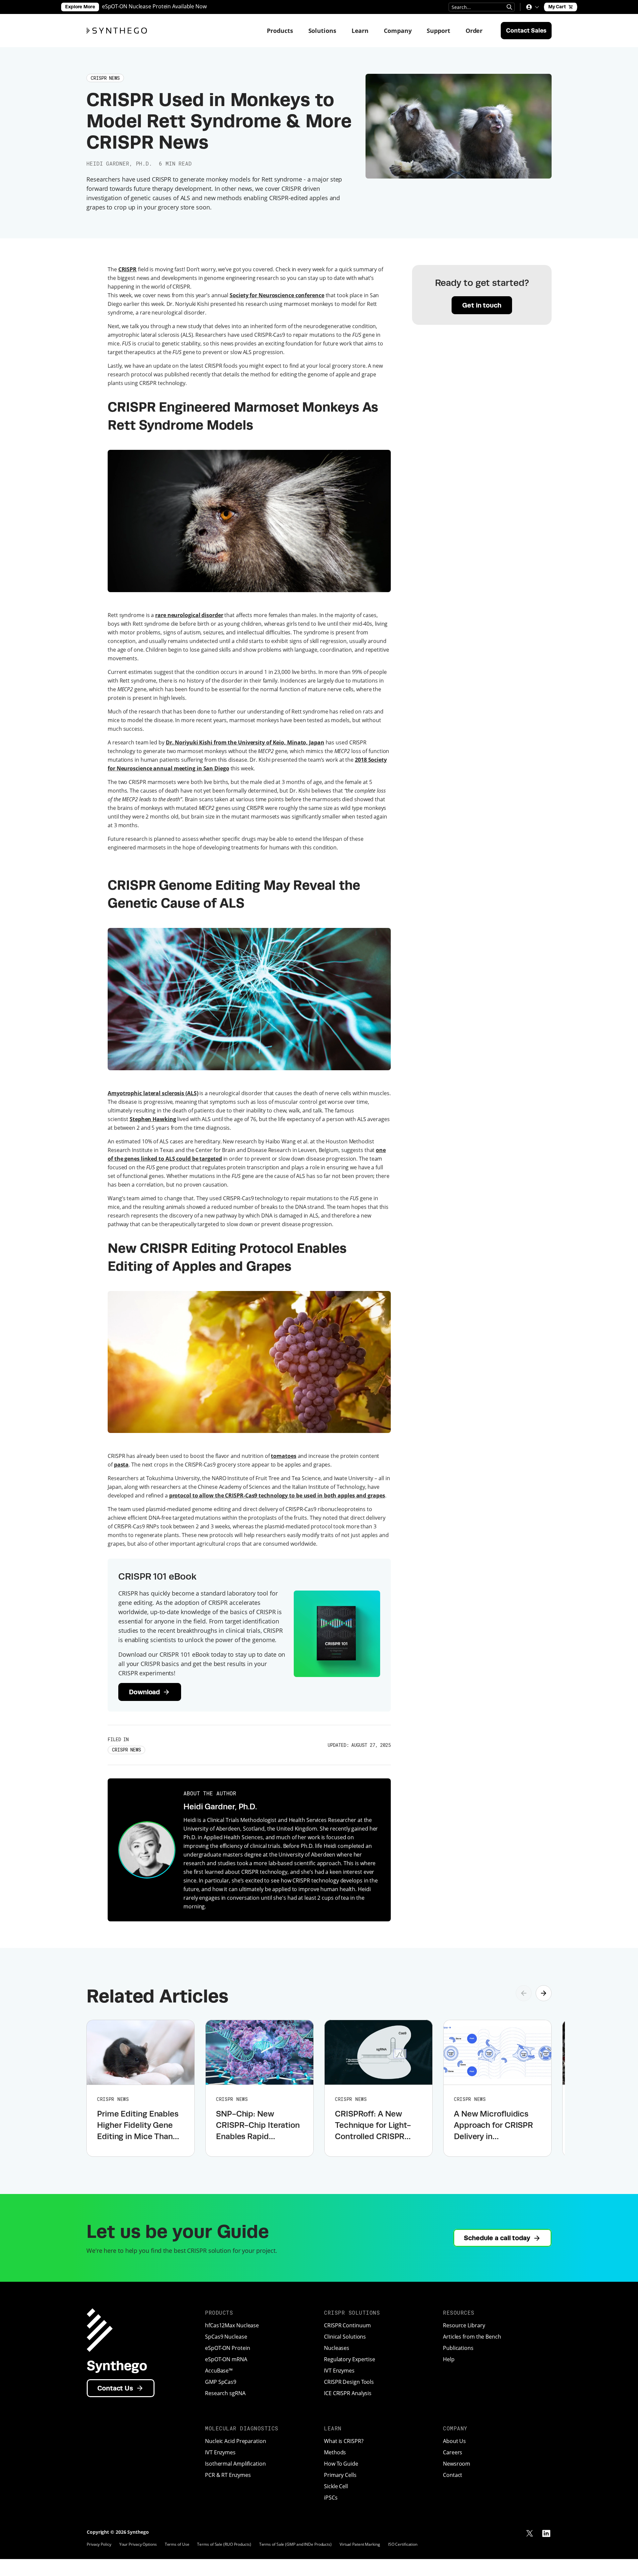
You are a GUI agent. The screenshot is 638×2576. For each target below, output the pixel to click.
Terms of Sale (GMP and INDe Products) (295, 2544)
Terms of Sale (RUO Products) (224, 2544)
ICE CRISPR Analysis (348, 2393)
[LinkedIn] (546, 2533)
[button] (532, 7)
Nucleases (337, 2348)
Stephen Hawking (153, 1119)
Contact (453, 2475)
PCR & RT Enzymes (228, 2475)
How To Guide (341, 2464)
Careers (453, 2452)
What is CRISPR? (344, 2441)
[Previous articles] (524, 1993)
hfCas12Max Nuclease (232, 2325)
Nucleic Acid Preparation (236, 2441)
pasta (121, 1465)
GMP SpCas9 (221, 2382)
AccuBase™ (219, 2371)
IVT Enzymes (339, 2371)
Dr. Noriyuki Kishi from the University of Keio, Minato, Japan (245, 742)
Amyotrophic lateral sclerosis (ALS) (153, 1093)
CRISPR (127, 269)
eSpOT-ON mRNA (226, 2359)
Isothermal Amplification (235, 2464)
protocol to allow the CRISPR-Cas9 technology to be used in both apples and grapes (277, 1495)
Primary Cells (340, 2475)
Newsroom (457, 2464)
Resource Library (464, 2325)
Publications (458, 2348)
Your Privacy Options (138, 2544)
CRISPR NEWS (126, 1750)
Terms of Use (177, 2544)
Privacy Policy (99, 2544)
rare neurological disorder (189, 615)
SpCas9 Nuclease (226, 2337)
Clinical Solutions (345, 2337)
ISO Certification (403, 2544)
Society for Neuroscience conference (277, 295)
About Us (454, 2441)
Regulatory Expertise (350, 2359)
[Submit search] (509, 7)
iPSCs (331, 2498)
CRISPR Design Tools (349, 2382)
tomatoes (283, 1456)
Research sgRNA (225, 2393)
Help (449, 2359)
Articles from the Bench (472, 2337)
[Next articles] (544, 1993)
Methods (335, 2452)
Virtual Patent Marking (360, 2544)
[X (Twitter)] (530, 2533)
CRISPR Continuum (347, 2325)
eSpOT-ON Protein (227, 2348)
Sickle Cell (336, 2486)
